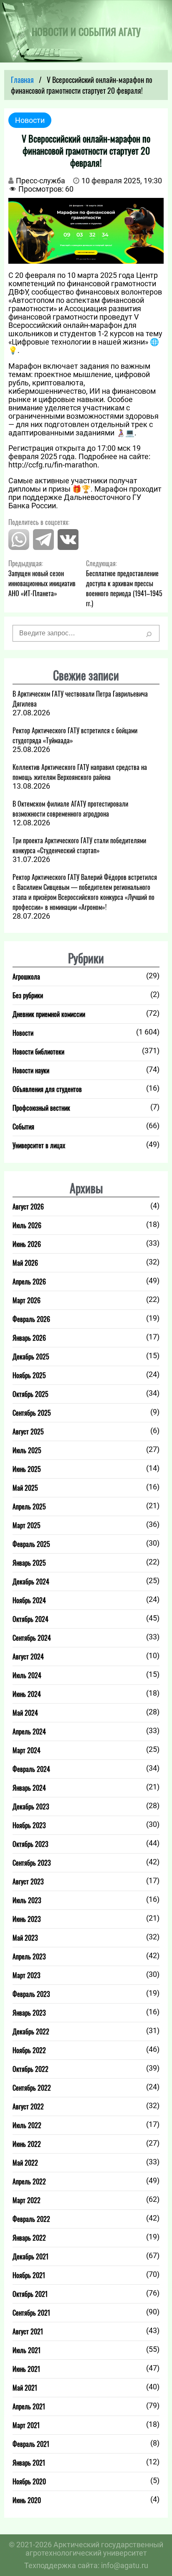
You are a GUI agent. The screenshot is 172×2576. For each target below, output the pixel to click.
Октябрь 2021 (30, 2294)
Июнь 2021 (26, 2369)
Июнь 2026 (27, 1244)
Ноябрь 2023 (29, 1825)
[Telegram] (43, 547)
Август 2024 (28, 1657)
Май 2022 (25, 2163)
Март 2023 (27, 1975)
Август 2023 (28, 1881)
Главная (22, 80)
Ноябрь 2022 (29, 2050)
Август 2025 (28, 1432)
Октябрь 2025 (30, 1394)
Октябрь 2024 (30, 1619)
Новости (23, 1033)
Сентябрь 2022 (32, 2088)
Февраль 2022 (31, 2219)
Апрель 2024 (29, 1731)
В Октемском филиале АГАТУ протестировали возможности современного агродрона (70, 809)
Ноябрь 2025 (29, 1375)
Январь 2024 (29, 1788)
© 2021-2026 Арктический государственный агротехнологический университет (86, 2549)
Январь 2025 (29, 1563)
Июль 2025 (27, 1450)
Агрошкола (26, 977)
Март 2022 (27, 2200)
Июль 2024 (27, 1675)
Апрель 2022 (29, 2181)
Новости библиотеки (38, 1052)
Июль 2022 (27, 2125)
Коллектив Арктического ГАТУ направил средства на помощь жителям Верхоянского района (80, 772)
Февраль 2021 (31, 2444)
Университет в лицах (39, 1145)
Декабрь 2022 (31, 2031)
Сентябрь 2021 (31, 2313)
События (23, 1127)
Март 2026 (27, 1300)
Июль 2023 (27, 1900)
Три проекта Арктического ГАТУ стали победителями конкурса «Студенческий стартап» (79, 845)
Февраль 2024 (31, 1769)
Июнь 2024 (27, 1694)
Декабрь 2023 (31, 1806)
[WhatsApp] (19, 547)
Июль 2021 (27, 2350)
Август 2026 (28, 1207)
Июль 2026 (27, 1225)
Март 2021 (26, 2425)
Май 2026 (25, 1263)
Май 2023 (25, 1938)
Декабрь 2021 (30, 2256)
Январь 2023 (29, 2013)
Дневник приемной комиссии (49, 1014)
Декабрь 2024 (31, 1582)
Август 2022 (28, 2106)
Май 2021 (25, 2388)
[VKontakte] (68, 547)
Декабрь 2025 (31, 1357)
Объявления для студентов (47, 1089)
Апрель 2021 (29, 2406)
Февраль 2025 (31, 1544)
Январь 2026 (29, 1338)
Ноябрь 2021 (29, 2275)
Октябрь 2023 (30, 1844)
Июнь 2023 (27, 1919)
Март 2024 (27, 1750)
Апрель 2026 (29, 1282)
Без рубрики (28, 995)
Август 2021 (28, 2331)
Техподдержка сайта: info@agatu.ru (86, 2566)
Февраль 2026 (31, 1319)
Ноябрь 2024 (29, 1600)
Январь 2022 (29, 2238)
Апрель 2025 (29, 1507)
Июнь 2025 (27, 1469)
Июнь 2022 (27, 2144)
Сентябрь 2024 (32, 1638)
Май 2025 (25, 1488)
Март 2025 (27, 1525)
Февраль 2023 (31, 1994)
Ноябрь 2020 (29, 2481)
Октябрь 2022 (30, 2069)
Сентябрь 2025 (32, 1413)
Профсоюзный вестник (41, 1108)
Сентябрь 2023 (32, 1863)
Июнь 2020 (27, 2500)
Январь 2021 (29, 2463)
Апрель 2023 (29, 1956)
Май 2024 (25, 1713)
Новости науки (31, 1070)
